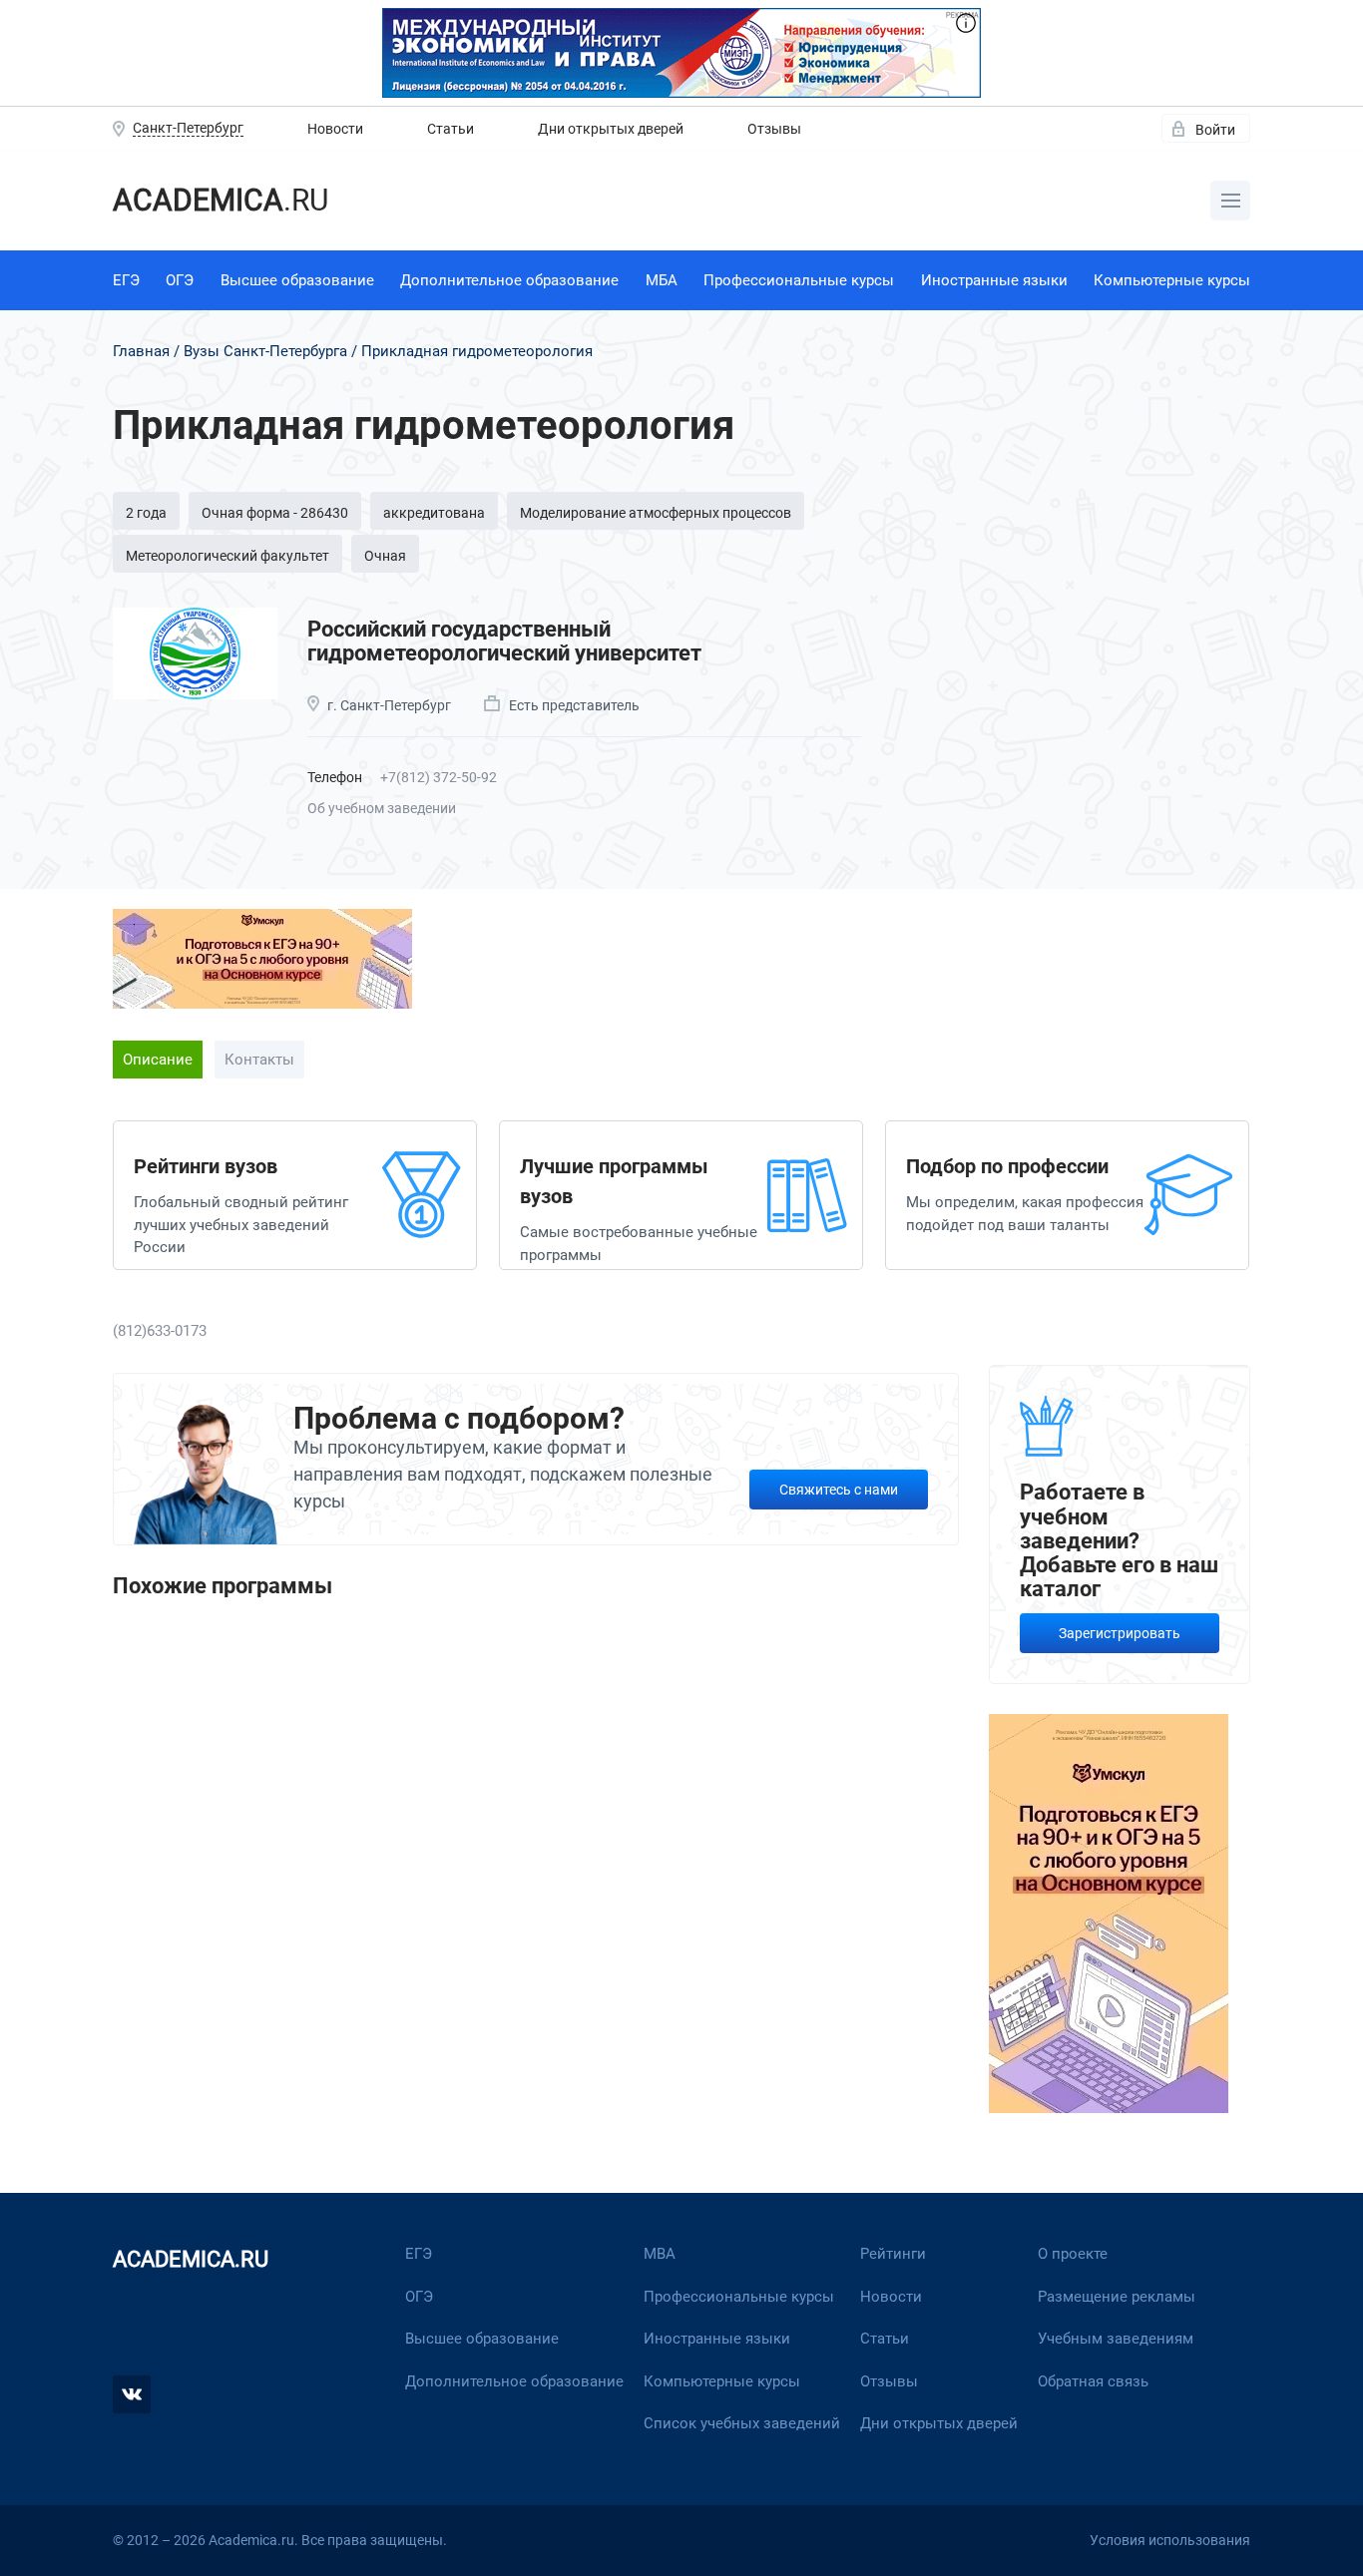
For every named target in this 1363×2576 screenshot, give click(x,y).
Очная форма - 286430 (275, 513)
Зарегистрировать (1120, 1633)
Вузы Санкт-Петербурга (265, 351)
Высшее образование (297, 280)
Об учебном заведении (382, 808)
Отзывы (774, 129)
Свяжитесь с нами (839, 1490)
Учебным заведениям (1116, 2339)
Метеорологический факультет (227, 556)
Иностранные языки (994, 280)
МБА (662, 280)
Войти (1215, 130)
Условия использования (1170, 2540)
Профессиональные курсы (799, 280)
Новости (335, 129)
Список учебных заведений (742, 2423)
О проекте (1073, 2254)
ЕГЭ (126, 280)
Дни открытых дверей (611, 129)
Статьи (451, 129)
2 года (146, 513)
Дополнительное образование (509, 280)
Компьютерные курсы (1172, 280)
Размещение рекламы (1117, 2297)
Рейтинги (893, 2254)
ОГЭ (180, 280)
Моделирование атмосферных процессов (656, 513)
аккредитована (434, 513)
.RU (221, 200)
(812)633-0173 (160, 1331)
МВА (660, 2254)
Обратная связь (1093, 2381)
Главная (141, 351)
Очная (385, 556)
